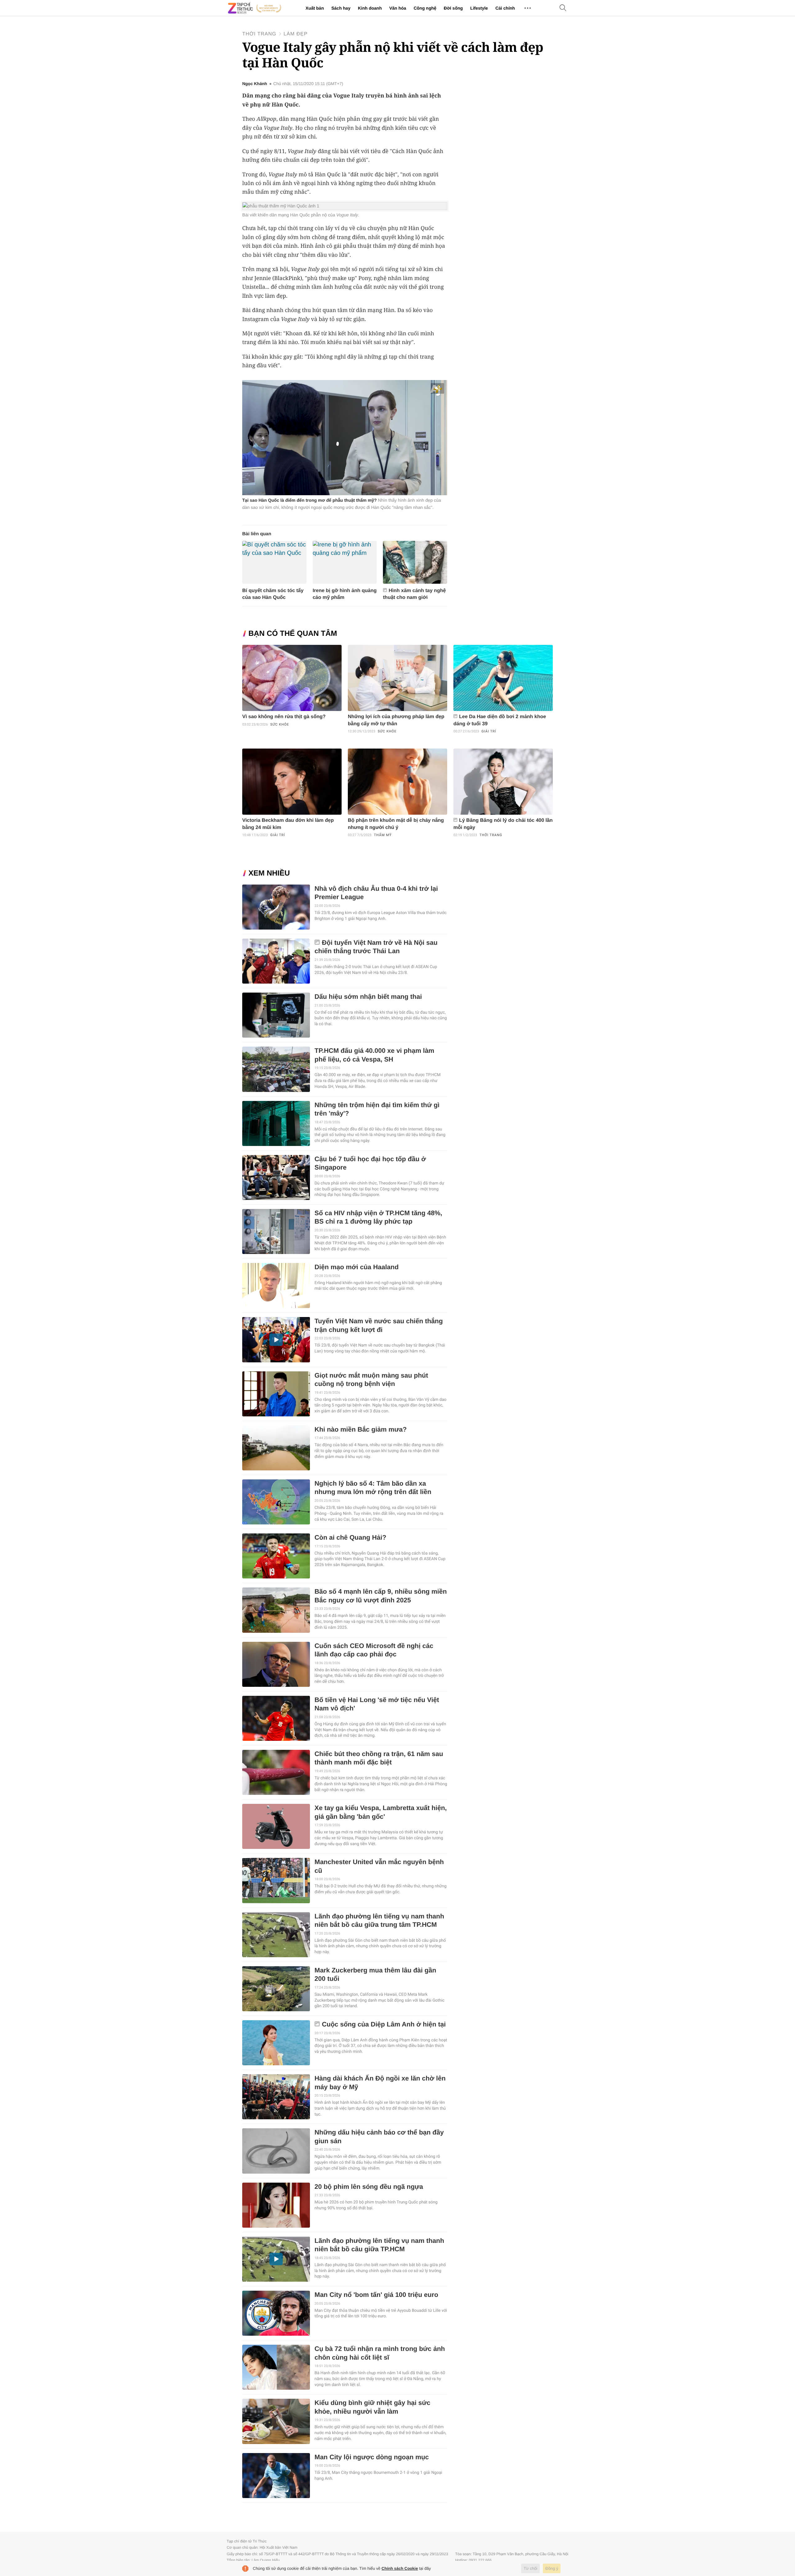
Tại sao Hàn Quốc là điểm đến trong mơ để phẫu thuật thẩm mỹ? (309, 500)
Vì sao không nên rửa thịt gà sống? (284, 717)
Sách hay (341, 8)
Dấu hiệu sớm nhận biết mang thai (368, 997)
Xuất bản (315, 8)
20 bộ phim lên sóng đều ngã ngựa (369, 2187)
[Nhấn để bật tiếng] (438, 389)
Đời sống (453, 8)
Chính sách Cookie (400, 2568)
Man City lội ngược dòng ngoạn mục (372, 2457)
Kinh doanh (370, 8)
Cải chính (505, 8)
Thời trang (259, 34)
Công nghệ (425, 8)
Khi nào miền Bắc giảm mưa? (361, 1430)
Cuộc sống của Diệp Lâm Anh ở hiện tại (384, 2024)
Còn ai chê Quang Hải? (350, 1538)
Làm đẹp (295, 34)
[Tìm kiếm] (563, 8)
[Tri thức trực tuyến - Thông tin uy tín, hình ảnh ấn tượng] (255, 8)
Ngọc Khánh (255, 84)
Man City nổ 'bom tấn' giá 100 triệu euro (376, 2295)
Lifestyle (479, 8)
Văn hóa (397, 8)
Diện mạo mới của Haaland (357, 1267)
